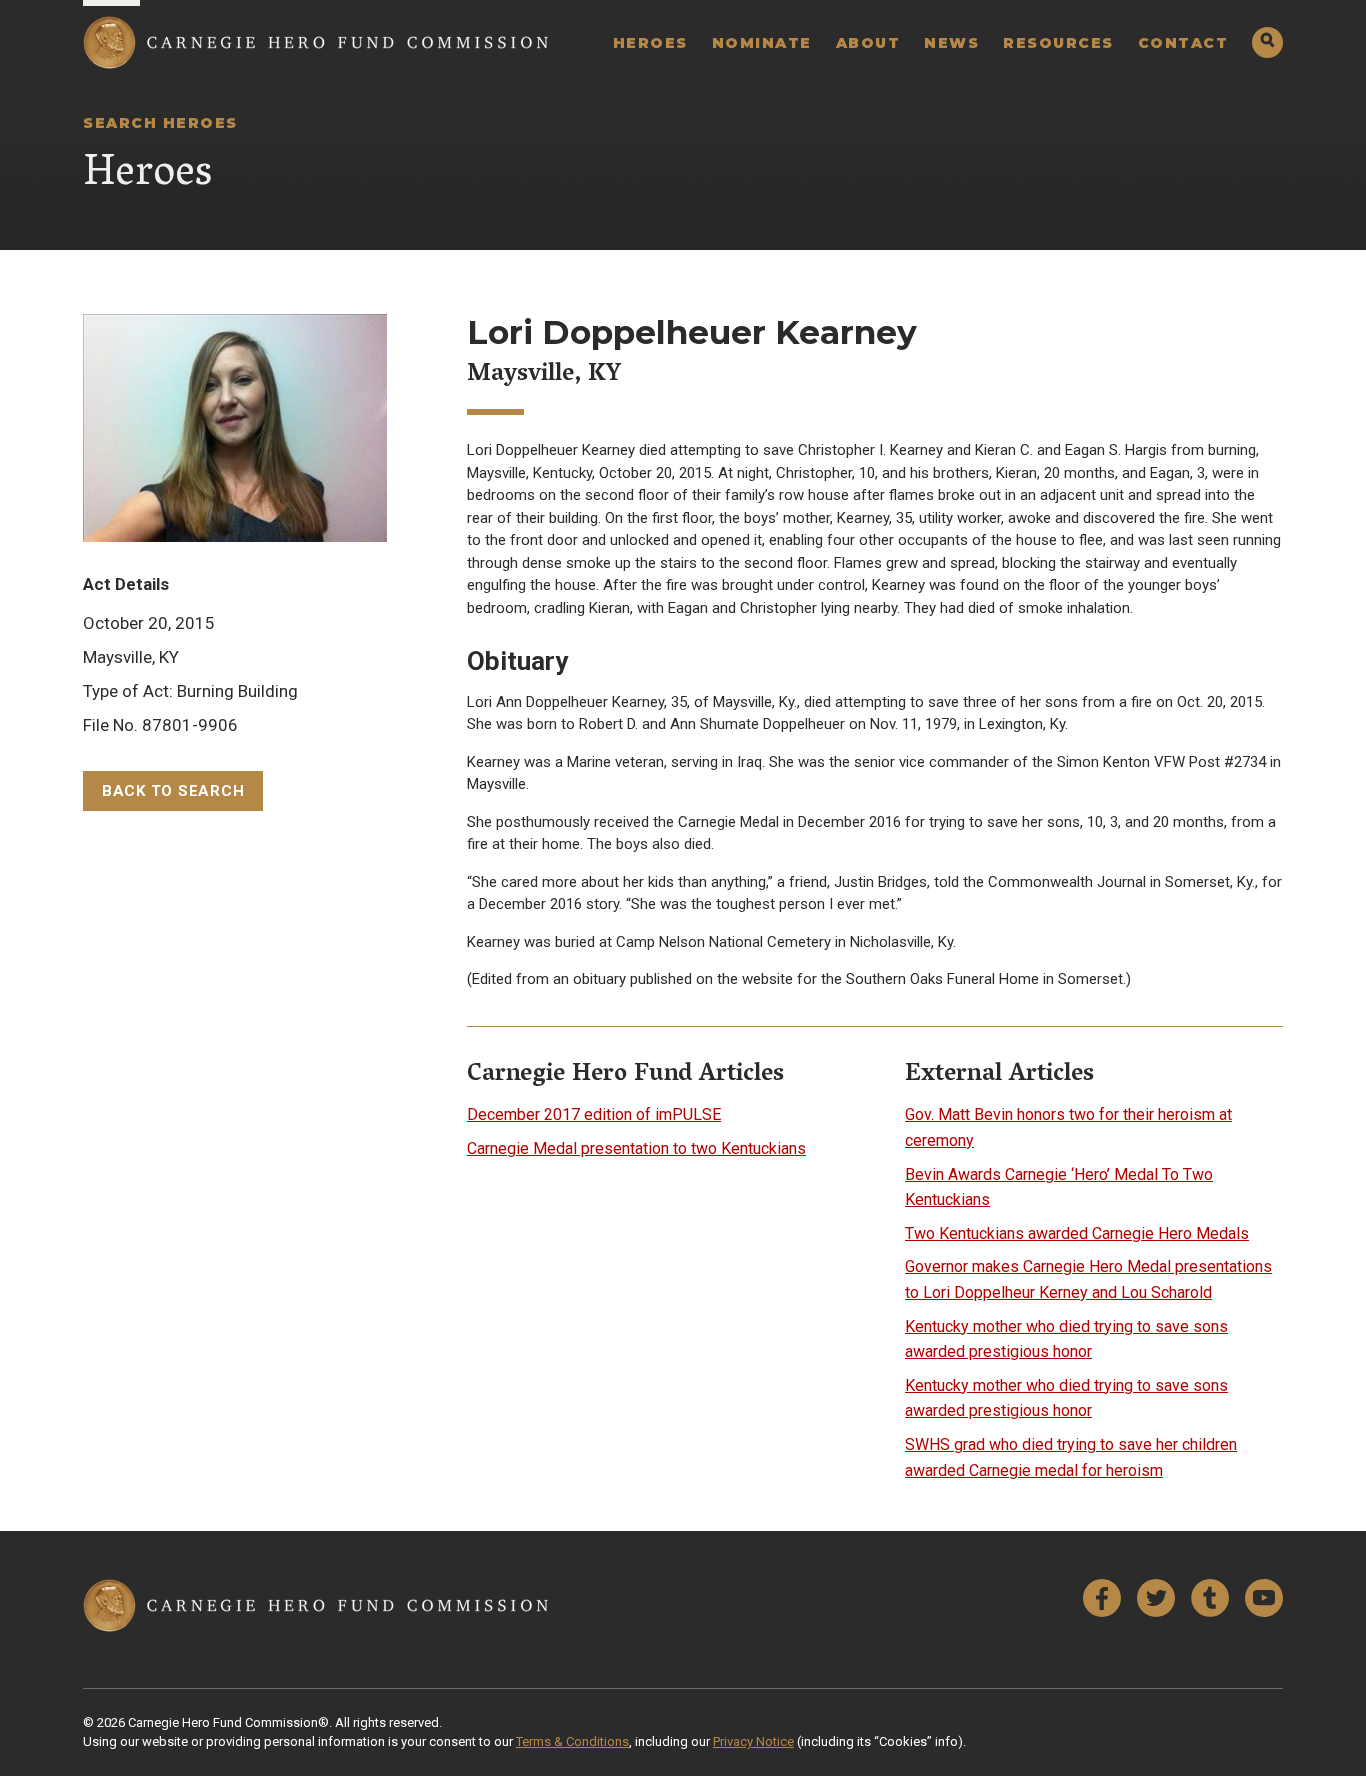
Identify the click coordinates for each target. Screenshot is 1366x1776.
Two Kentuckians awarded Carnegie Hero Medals (1077, 1233)
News (951, 43)
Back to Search (173, 791)
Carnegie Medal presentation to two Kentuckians (636, 1148)
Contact (1183, 43)
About (868, 43)
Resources (1058, 43)
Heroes (650, 43)
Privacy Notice (753, 1741)
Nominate (762, 43)
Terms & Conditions (572, 1741)
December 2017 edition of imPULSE (594, 1114)
